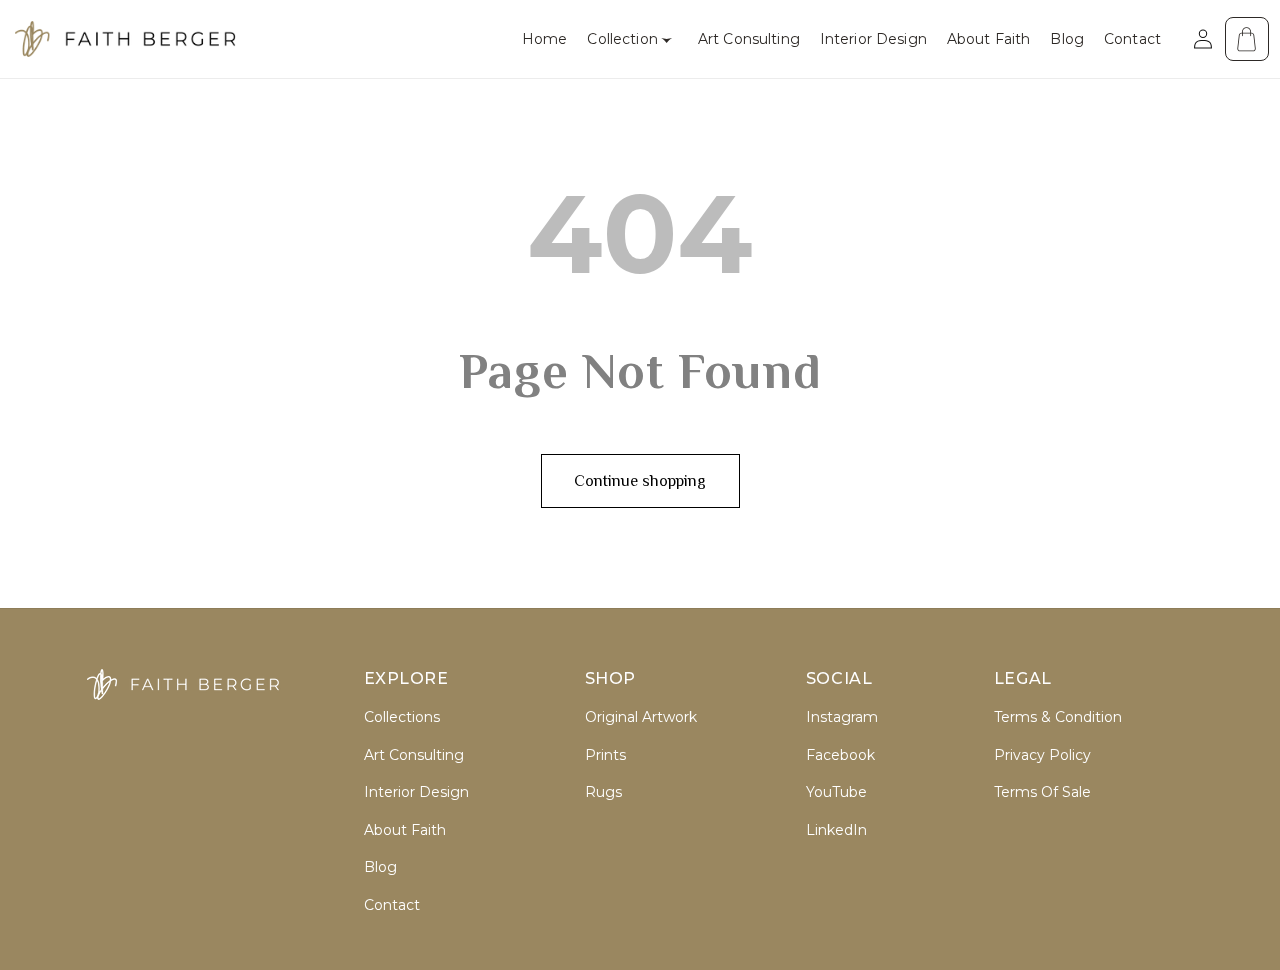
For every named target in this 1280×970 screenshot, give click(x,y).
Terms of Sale (1042, 792)
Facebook (840, 755)
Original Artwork (641, 717)
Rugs (603, 792)
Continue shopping (640, 481)
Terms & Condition (1058, 717)
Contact (392, 905)
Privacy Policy (1042, 755)
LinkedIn (836, 830)
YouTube (836, 792)
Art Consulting (414, 755)
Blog (380, 867)
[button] (632, 39)
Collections (402, 717)
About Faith (405, 830)
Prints (605, 755)
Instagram (842, 717)
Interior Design (416, 792)
